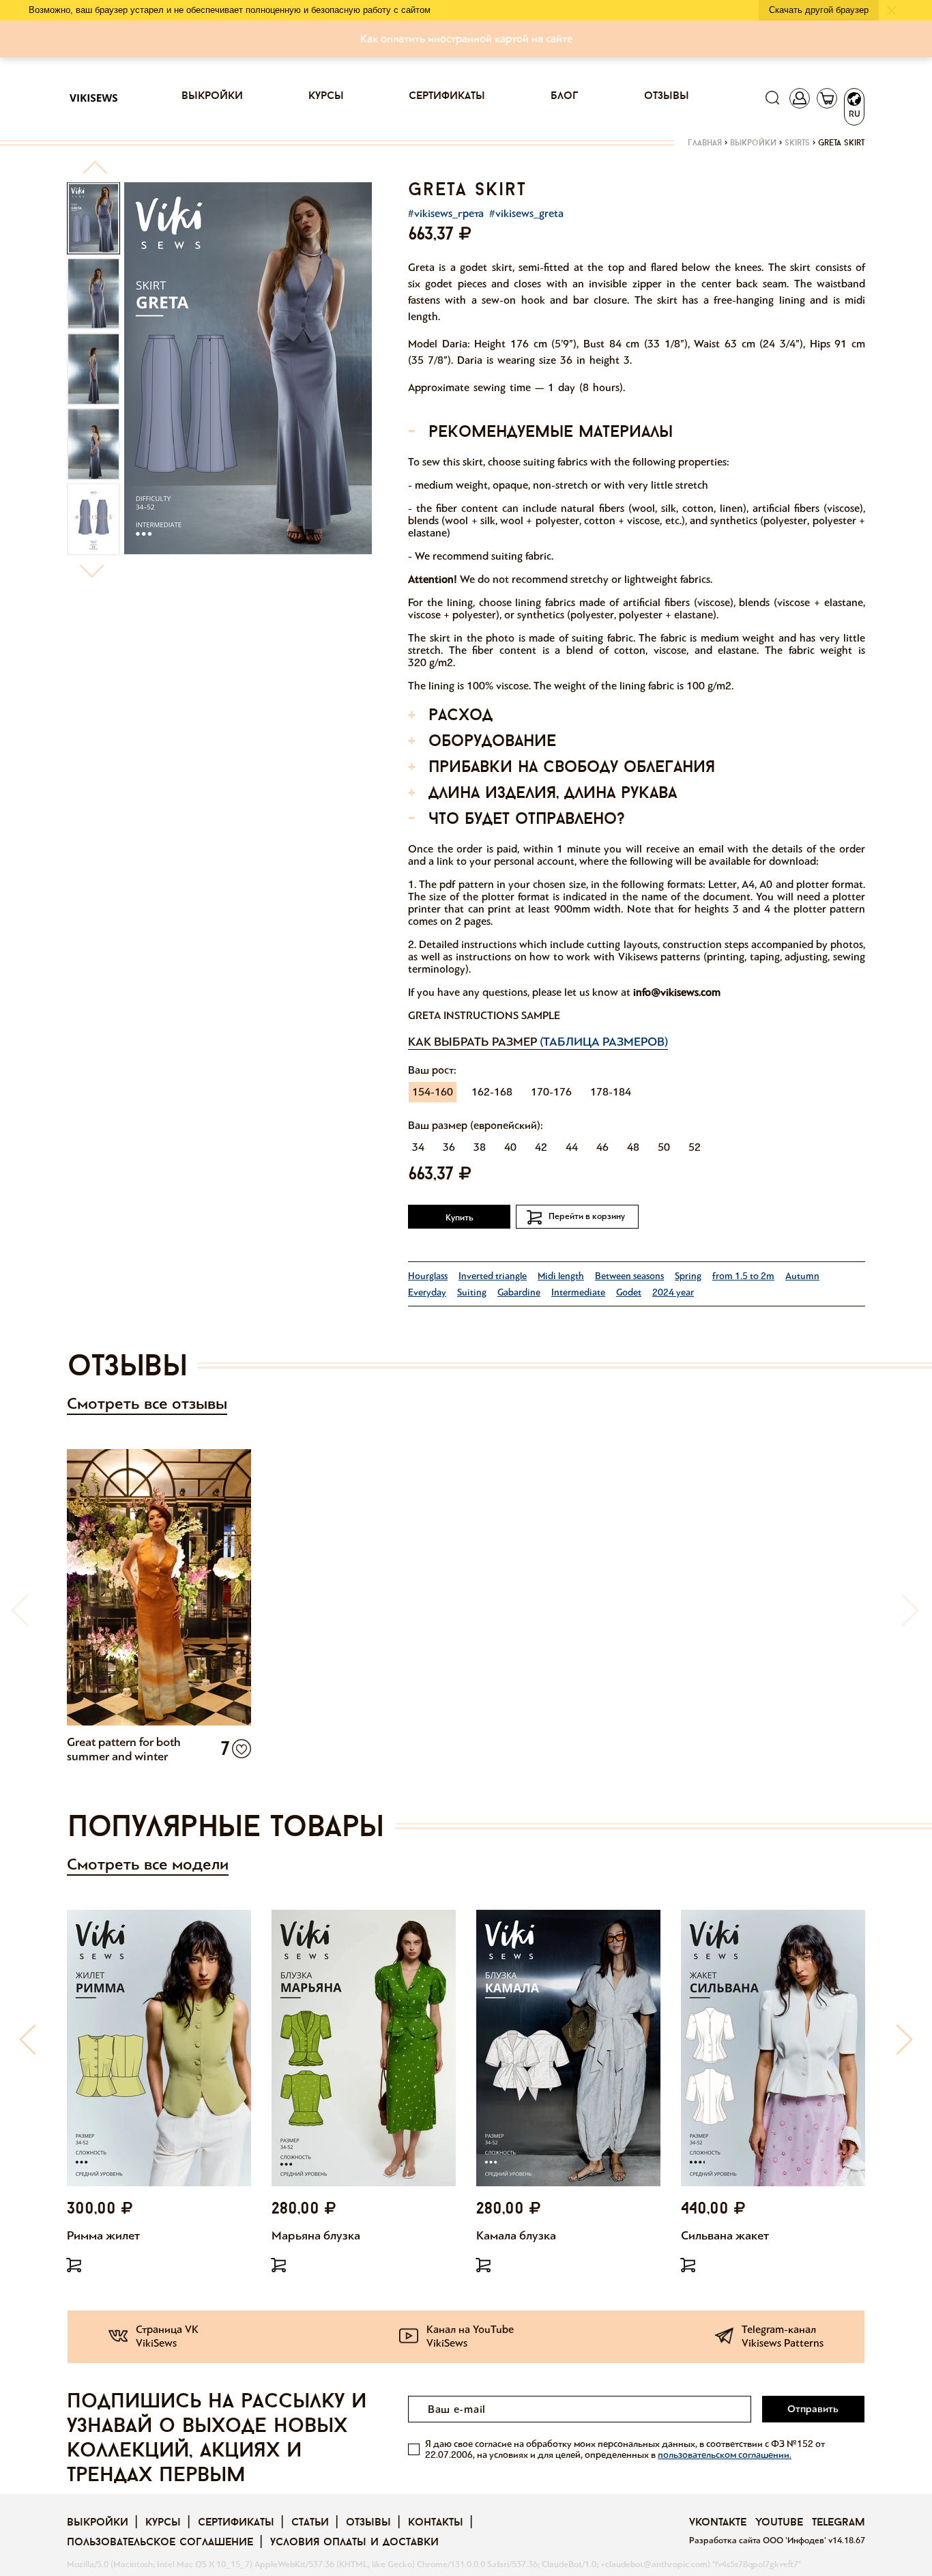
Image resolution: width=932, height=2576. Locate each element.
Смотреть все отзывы (147, 1404)
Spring (688, 1276)
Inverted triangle (493, 1276)
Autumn (802, 1276)
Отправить (813, 2409)
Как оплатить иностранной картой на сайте (466, 39)
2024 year (673, 1292)
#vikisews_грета (446, 213)
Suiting (472, 1292)
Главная (705, 143)
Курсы (326, 96)
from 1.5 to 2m (743, 1276)
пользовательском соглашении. (725, 2455)
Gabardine (519, 1292)
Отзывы (667, 96)
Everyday (427, 1292)
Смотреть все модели (148, 1864)
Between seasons (629, 1276)
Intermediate (578, 1292)
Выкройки (212, 96)
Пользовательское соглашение (160, 2543)
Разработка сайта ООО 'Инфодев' (759, 2541)
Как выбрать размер (538, 1042)
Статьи (310, 2523)
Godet (629, 1292)
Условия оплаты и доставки (354, 2543)
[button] (94, 173)
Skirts (797, 143)
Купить (460, 1218)
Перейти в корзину (587, 1216)
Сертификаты (447, 96)
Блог (565, 96)
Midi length (561, 1276)
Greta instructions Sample (484, 1015)
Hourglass (428, 1276)
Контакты (436, 2523)
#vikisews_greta (526, 213)
